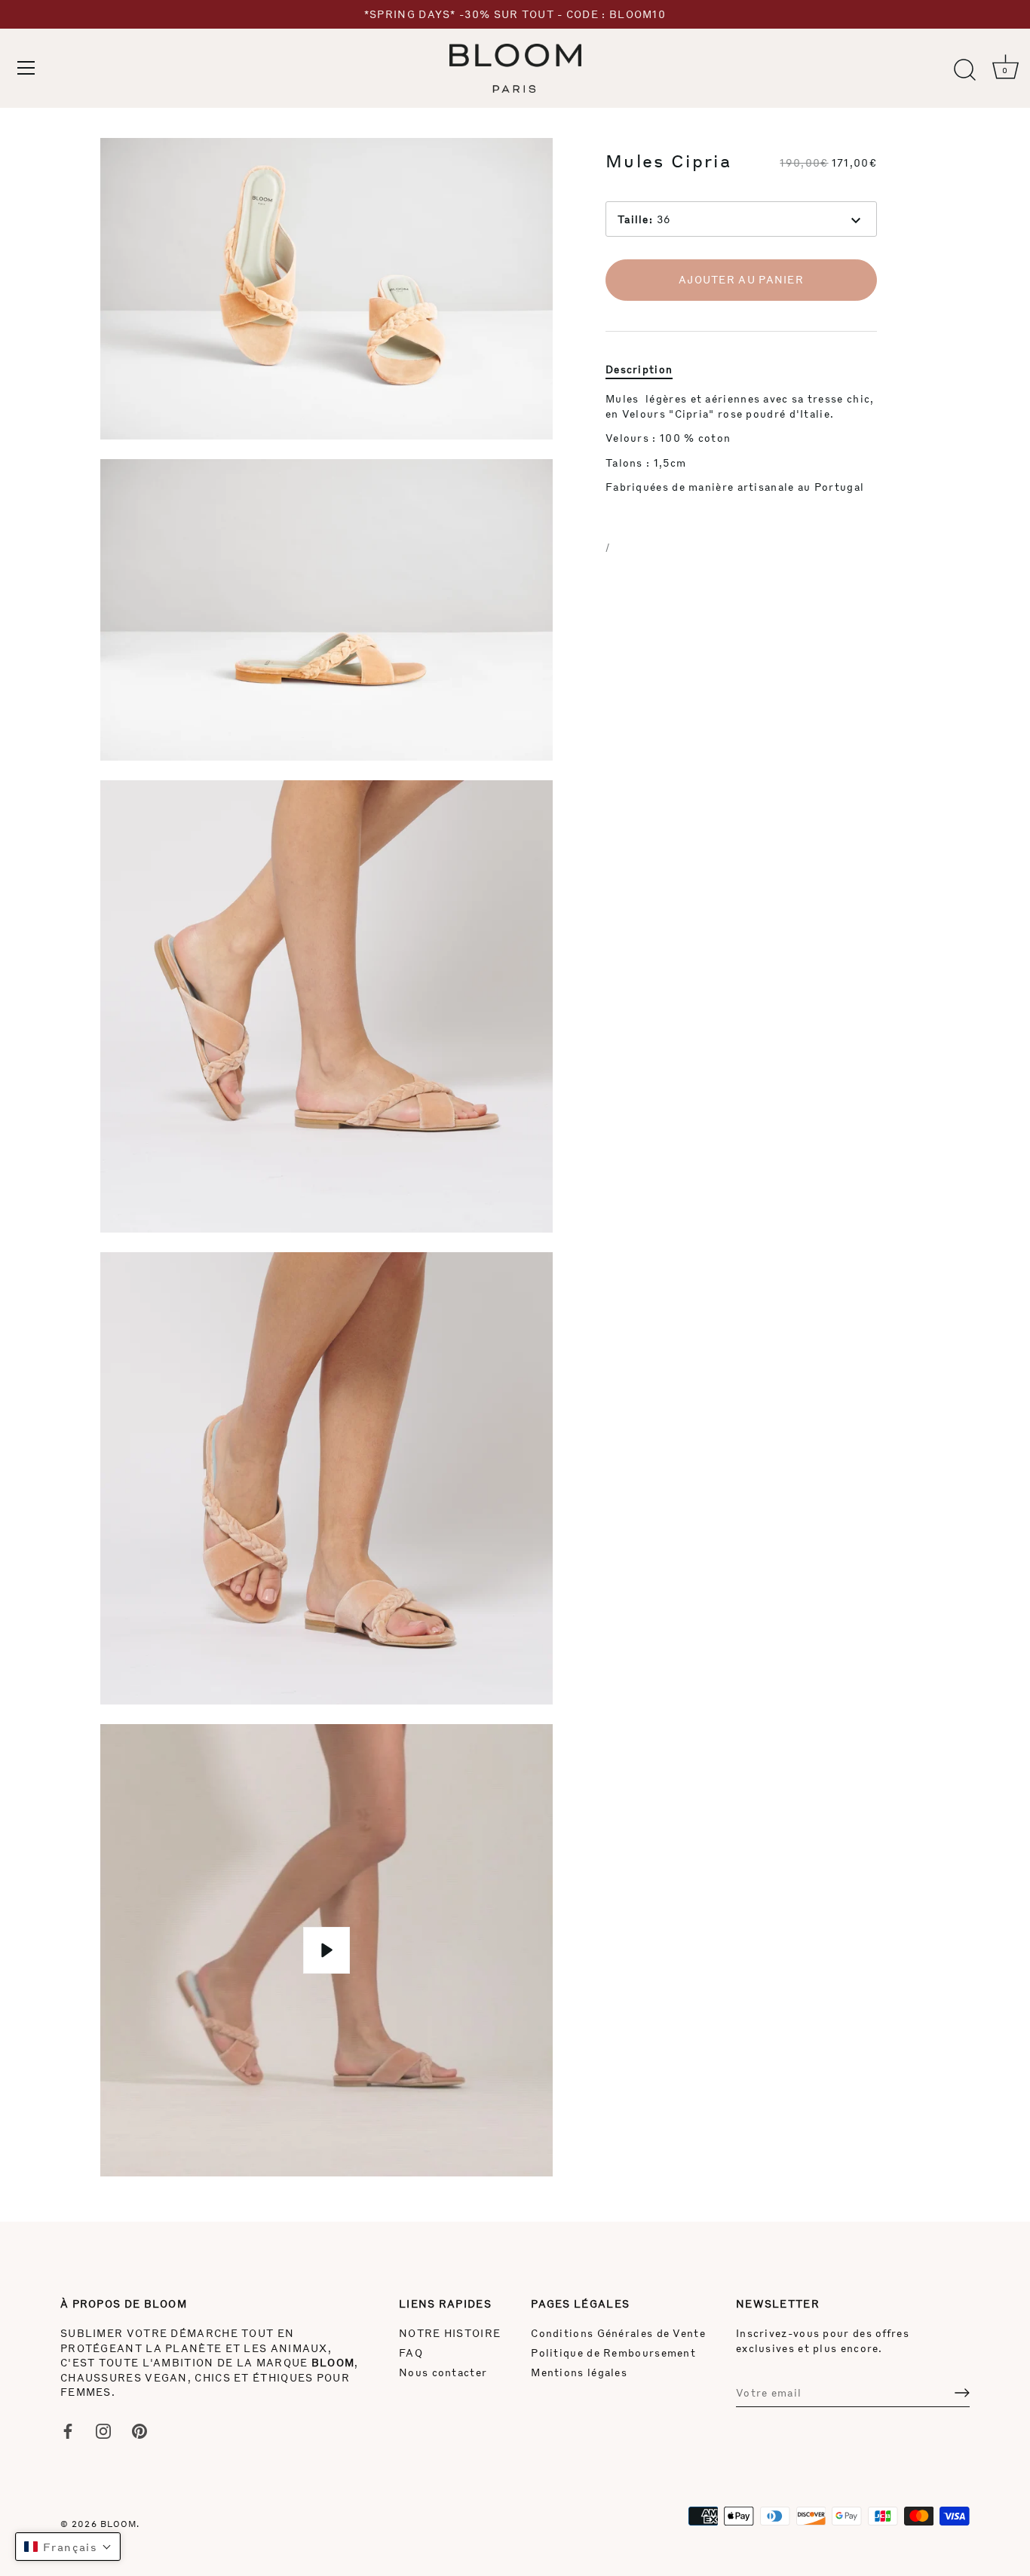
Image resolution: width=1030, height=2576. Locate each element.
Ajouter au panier (741, 280)
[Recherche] (964, 70)
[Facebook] (68, 2429)
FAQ (411, 2352)
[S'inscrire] (962, 2393)
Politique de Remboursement (613, 2352)
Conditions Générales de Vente (618, 2333)
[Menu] (26, 68)
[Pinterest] (139, 2429)
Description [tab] (639, 369)
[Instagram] (103, 2429)
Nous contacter (443, 2372)
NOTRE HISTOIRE (450, 2333)
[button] (68, 2547)
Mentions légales (579, 2372)
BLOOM (119, 2524)
